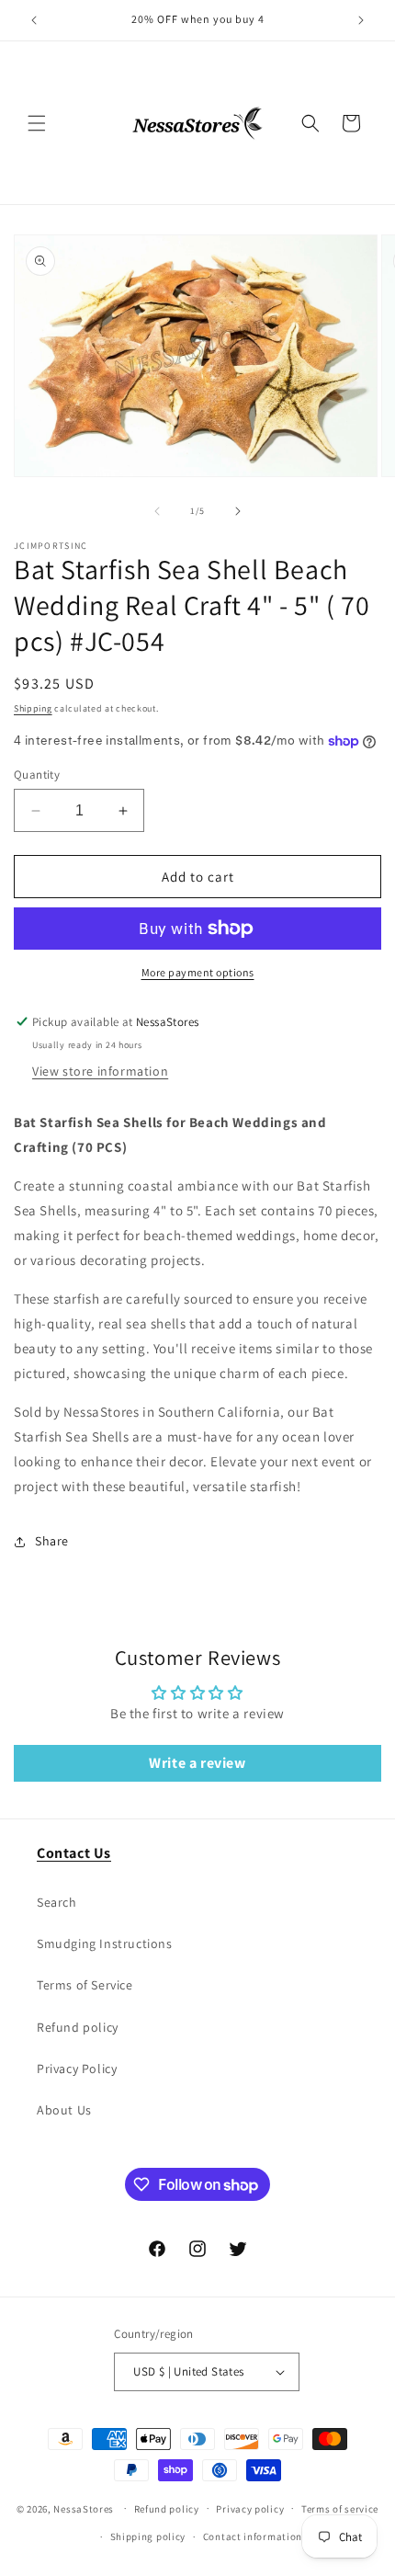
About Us (64, 2110)
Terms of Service (85, 1985)
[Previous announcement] (34, 20)
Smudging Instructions (105, 1943)
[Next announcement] (361, 20)
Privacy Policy (77, 2069)
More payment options (198, 972)
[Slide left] (157, 511)
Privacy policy (250, 2509)
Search (57, 1902)
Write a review (197, 1763)
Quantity (37, 775)
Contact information (253, 2536)
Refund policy (78, 2027)
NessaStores (84, 2508)
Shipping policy (148, 2536)
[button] (37, 123)
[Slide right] (238, 511)
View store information (100, 1071)
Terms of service (340, 2509)
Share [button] (52, 1541)
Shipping (33, 708)
